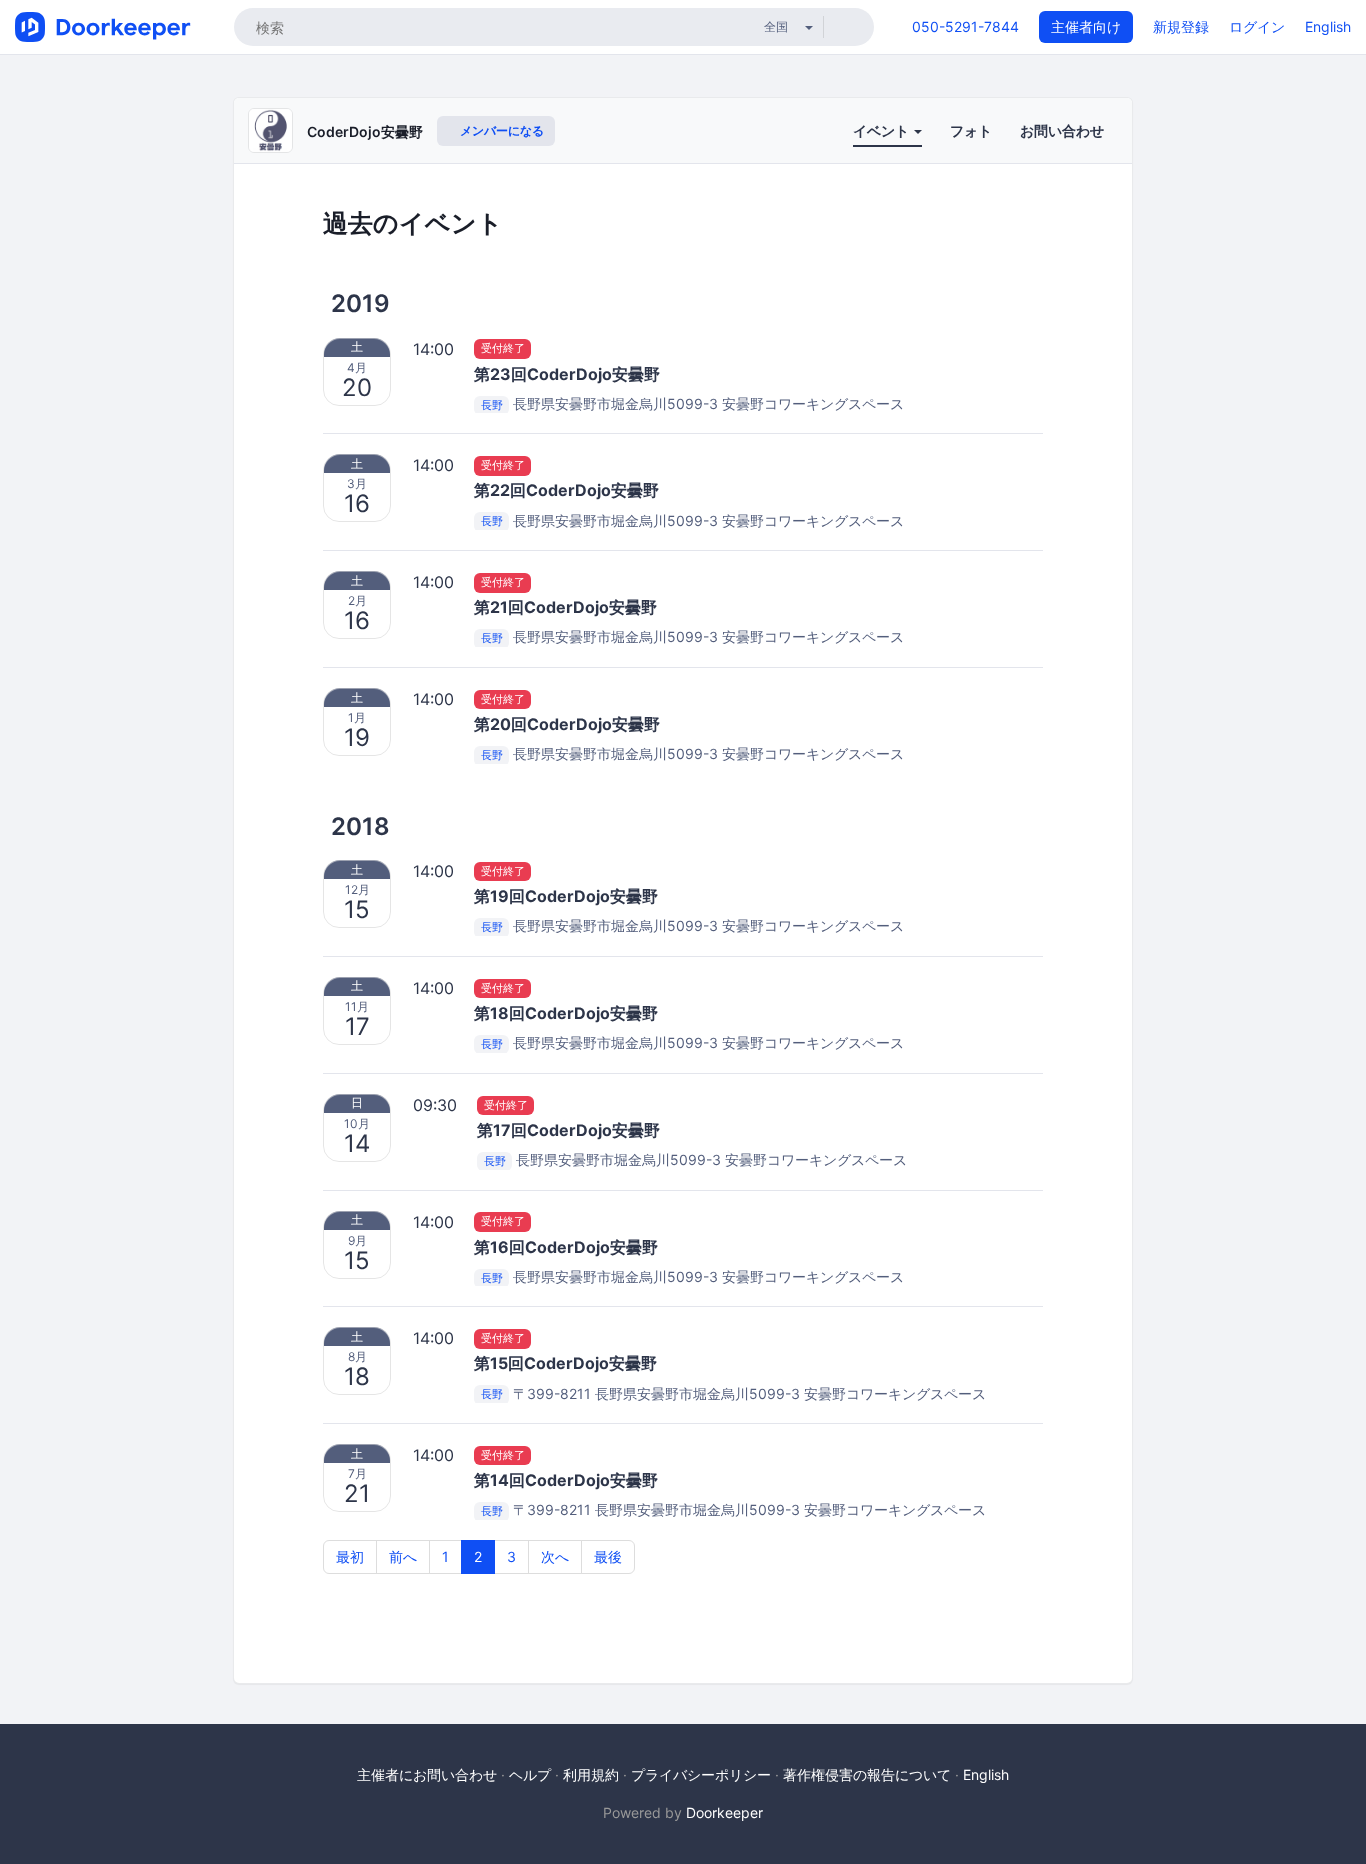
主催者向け (1086, 26)
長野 (492, 405)
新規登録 (1181, 26)
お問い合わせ (1062, 130)
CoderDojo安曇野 (365, 131)
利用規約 (591, 1774)
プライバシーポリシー (701, 1774)
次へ (555, 1556)
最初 (350, 1556)
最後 (608, 1556)
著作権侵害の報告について (867, 1774)
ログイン (1257, 26)
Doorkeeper (724, 1812)
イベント (882, 130)
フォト (971, 130)
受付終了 (503, 349)
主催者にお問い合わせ (427, 1774)
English (1328, 26)
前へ (403, 1556)
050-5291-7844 (965, 26)
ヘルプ (530, 1774)
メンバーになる (500, 130)
